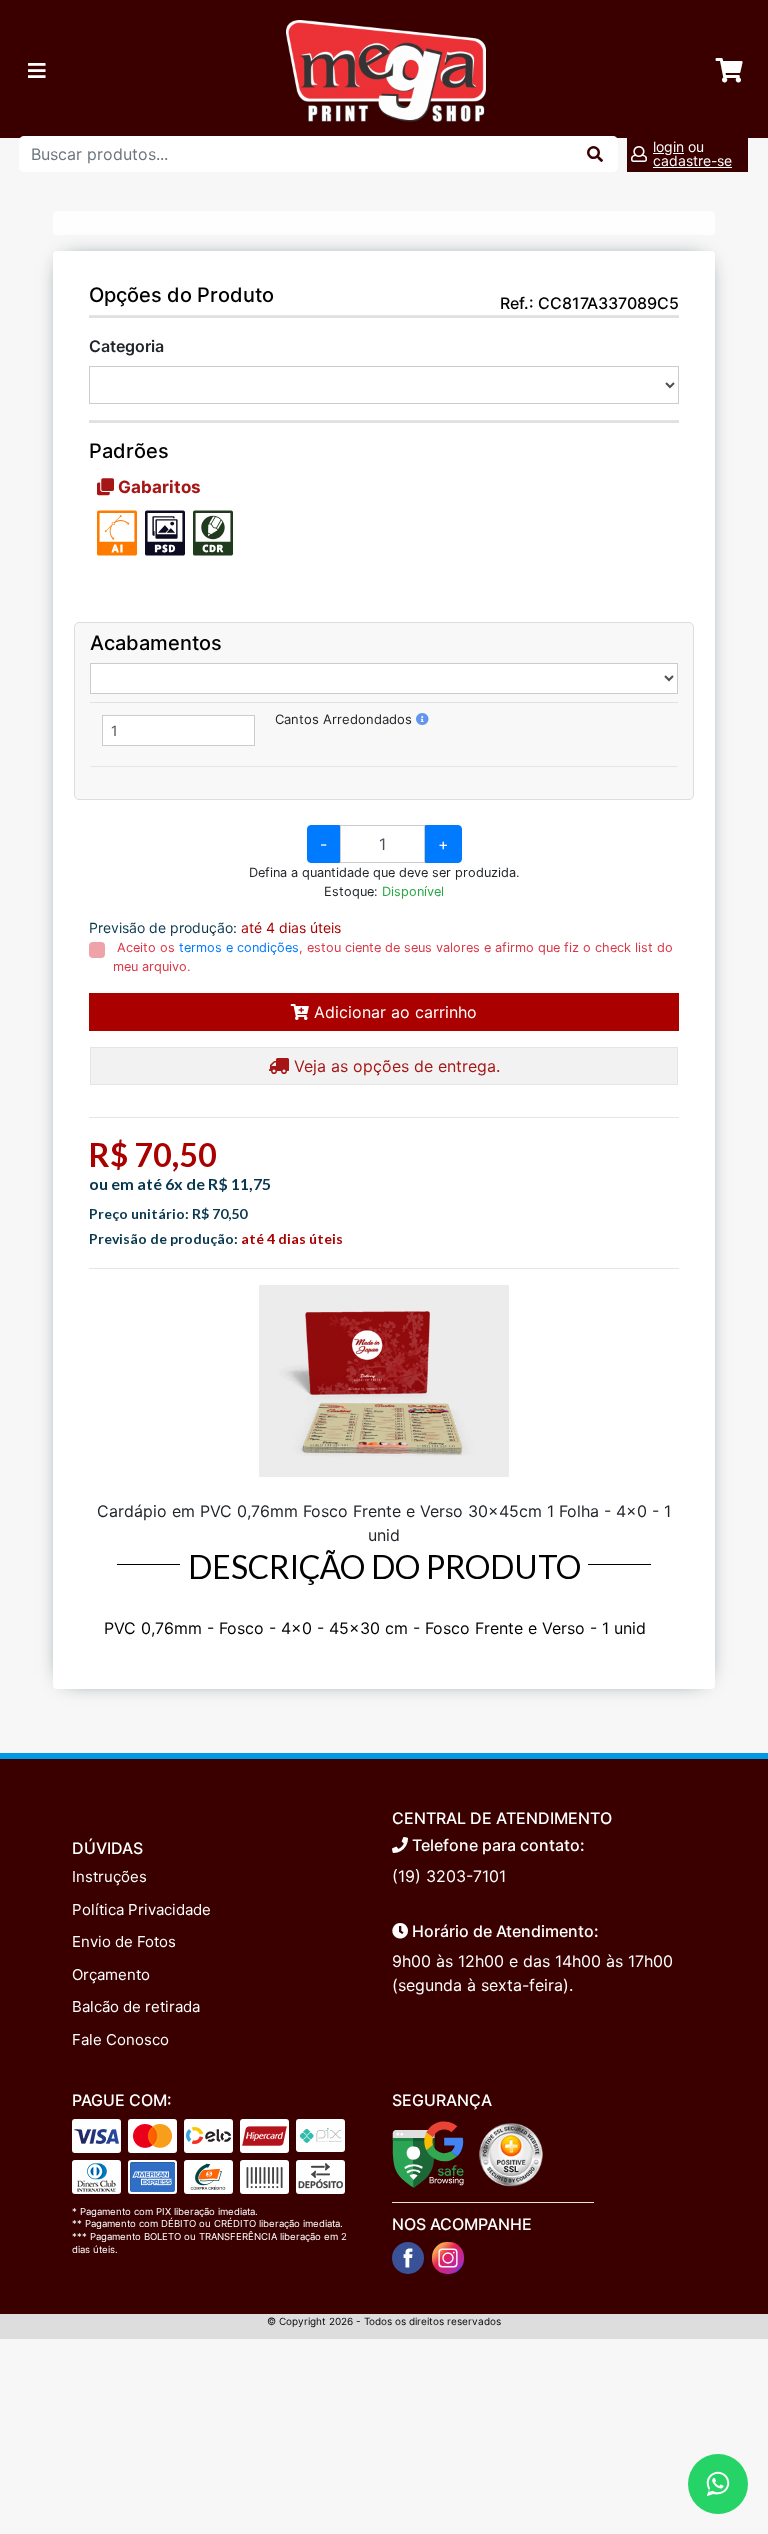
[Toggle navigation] (37, 71)
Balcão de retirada (136, 2006)
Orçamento (111, 1974)
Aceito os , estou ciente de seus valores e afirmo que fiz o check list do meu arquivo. (393, 957)
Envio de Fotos (124, 1941)
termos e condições (239, 947)
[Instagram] (448, 2258)
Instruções (109, 1876)
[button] (422, 719)
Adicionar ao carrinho (393, 1012)
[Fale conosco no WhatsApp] (718, 2484)
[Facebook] (408, 2258)
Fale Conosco (120, 2039)
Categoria (126, 346)
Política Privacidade (141, 1909)
